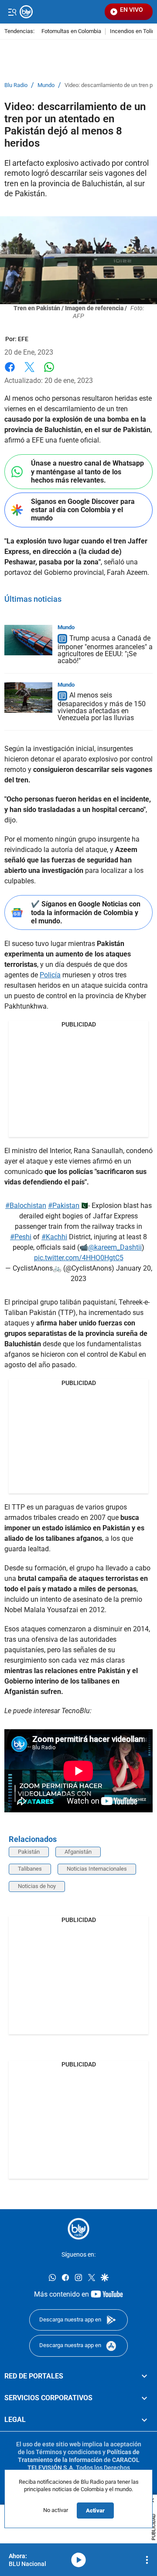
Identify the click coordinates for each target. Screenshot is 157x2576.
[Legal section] (144, 2420)
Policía (50, 975)
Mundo (46, 85)
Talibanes (30, 1869)
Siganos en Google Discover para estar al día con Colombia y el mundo (83, 510)
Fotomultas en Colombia (71, 32)
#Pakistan (64, 1206)
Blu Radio (16, 85)
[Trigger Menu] (12, 12)
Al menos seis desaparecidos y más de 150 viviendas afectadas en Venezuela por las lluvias (102, 707)
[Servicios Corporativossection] (144, 2398)
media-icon (78, 2560)
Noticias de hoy (37, 1886)
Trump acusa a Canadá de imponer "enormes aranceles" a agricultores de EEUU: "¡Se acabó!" (105, 649)
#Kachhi (54, 1237)
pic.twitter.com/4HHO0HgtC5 (79, 1258)
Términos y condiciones (68, 2452)
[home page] (78, 2229)
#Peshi (21, 1237)
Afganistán (78, 1852)
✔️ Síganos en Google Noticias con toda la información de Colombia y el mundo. (86, 912)
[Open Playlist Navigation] (147, 2560)
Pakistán (29, 1852)
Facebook (10, 372)
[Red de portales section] (144, 2376)
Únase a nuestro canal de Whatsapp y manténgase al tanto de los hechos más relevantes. (87, 471)
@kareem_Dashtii (115, 1247)
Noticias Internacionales (97, 1869)
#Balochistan (26, 1206)
